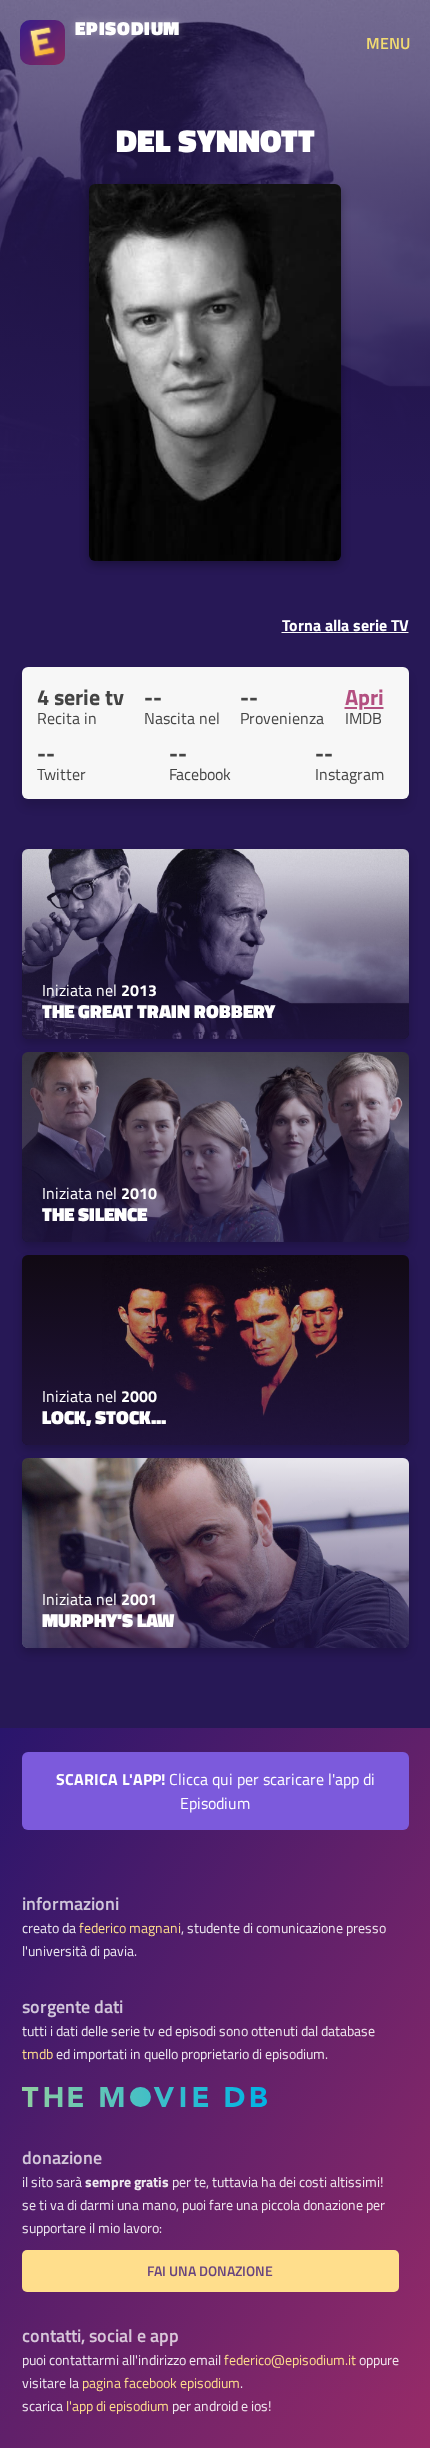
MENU (388, 43)
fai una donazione (210, 2271)
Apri (364, 697)
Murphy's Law (108, 1620)
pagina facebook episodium (161, 2383)
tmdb (37, 2054)
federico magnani (130, 1928)
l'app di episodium (117, 2406)
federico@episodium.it (290, 2360)
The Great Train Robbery (158, 1011)
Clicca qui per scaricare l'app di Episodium (215, 1791)
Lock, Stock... (104, 1417)
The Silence (94, 1214)
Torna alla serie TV (345, 625)
